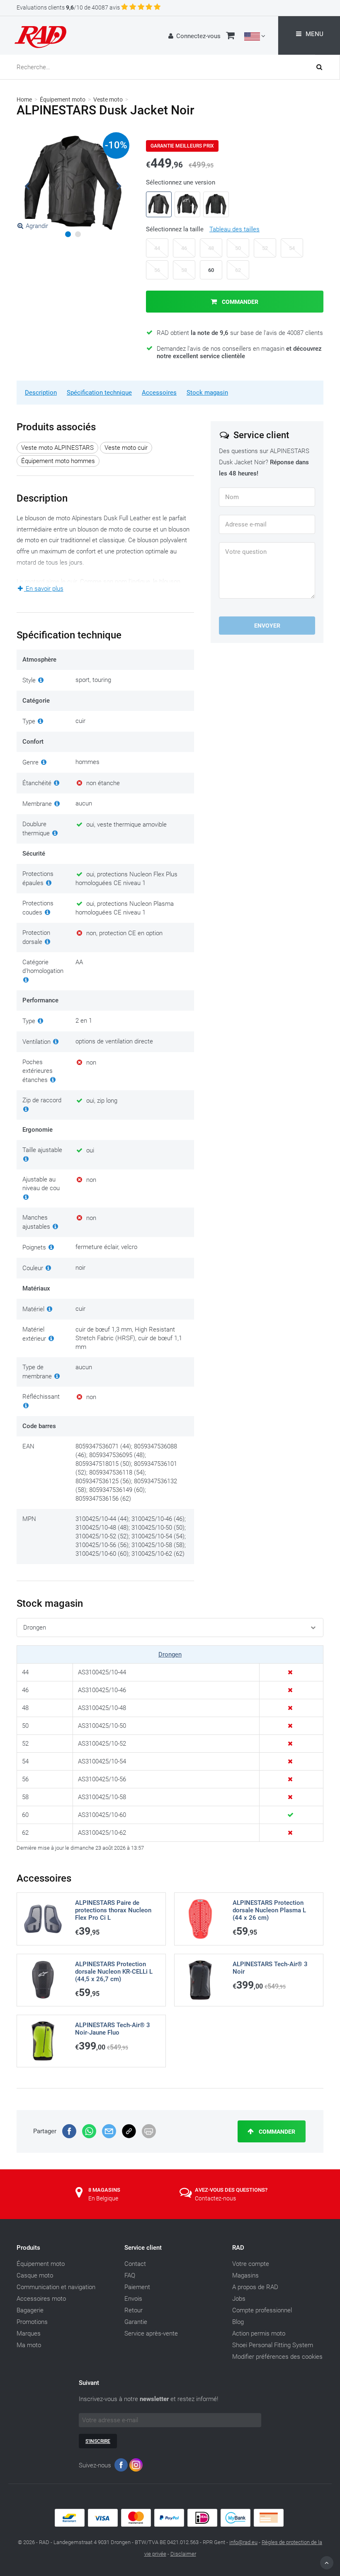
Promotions (32, 2322)
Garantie (136, 2322)
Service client (143, 2248)
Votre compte (251, 2264)
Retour (134, 2310)
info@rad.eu (243, 2542)
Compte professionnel (262, 2310)
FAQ (130, 2275)
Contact (135, 2264)
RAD (238, 2248)
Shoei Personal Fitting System (273, 2345)
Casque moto (35, 2275)
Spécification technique (99, 393)
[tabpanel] (73, 183)
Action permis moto (259, 2333)
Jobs (239, 2299)
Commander (239, 302)
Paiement (137, 2287)
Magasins (245, 2275)
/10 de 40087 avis (68, 7)
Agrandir (37, 226)
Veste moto (108, 99)
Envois (133, 2299)
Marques (29, 2333)
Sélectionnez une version (181, 182)
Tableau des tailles (234, 229)
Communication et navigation (56, 2287)
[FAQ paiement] (170, 2525)
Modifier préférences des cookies (277, 2357)
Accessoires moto (41, 2299)
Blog (238, 2322)
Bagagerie (30, 2310)
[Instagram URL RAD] (136, 2467)
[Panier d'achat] (230, 36)
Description (41, 393)
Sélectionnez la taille (203, 229)
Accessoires (159, 393)
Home (24, 99)
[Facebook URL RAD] (121, 2467)
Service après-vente (151, 2333)
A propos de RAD (255, 2287)
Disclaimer (183, 2554)
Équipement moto (63, 99)
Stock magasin (207, 393)
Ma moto (29, 2345)
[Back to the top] (327, 2563)
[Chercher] (328, 67)
